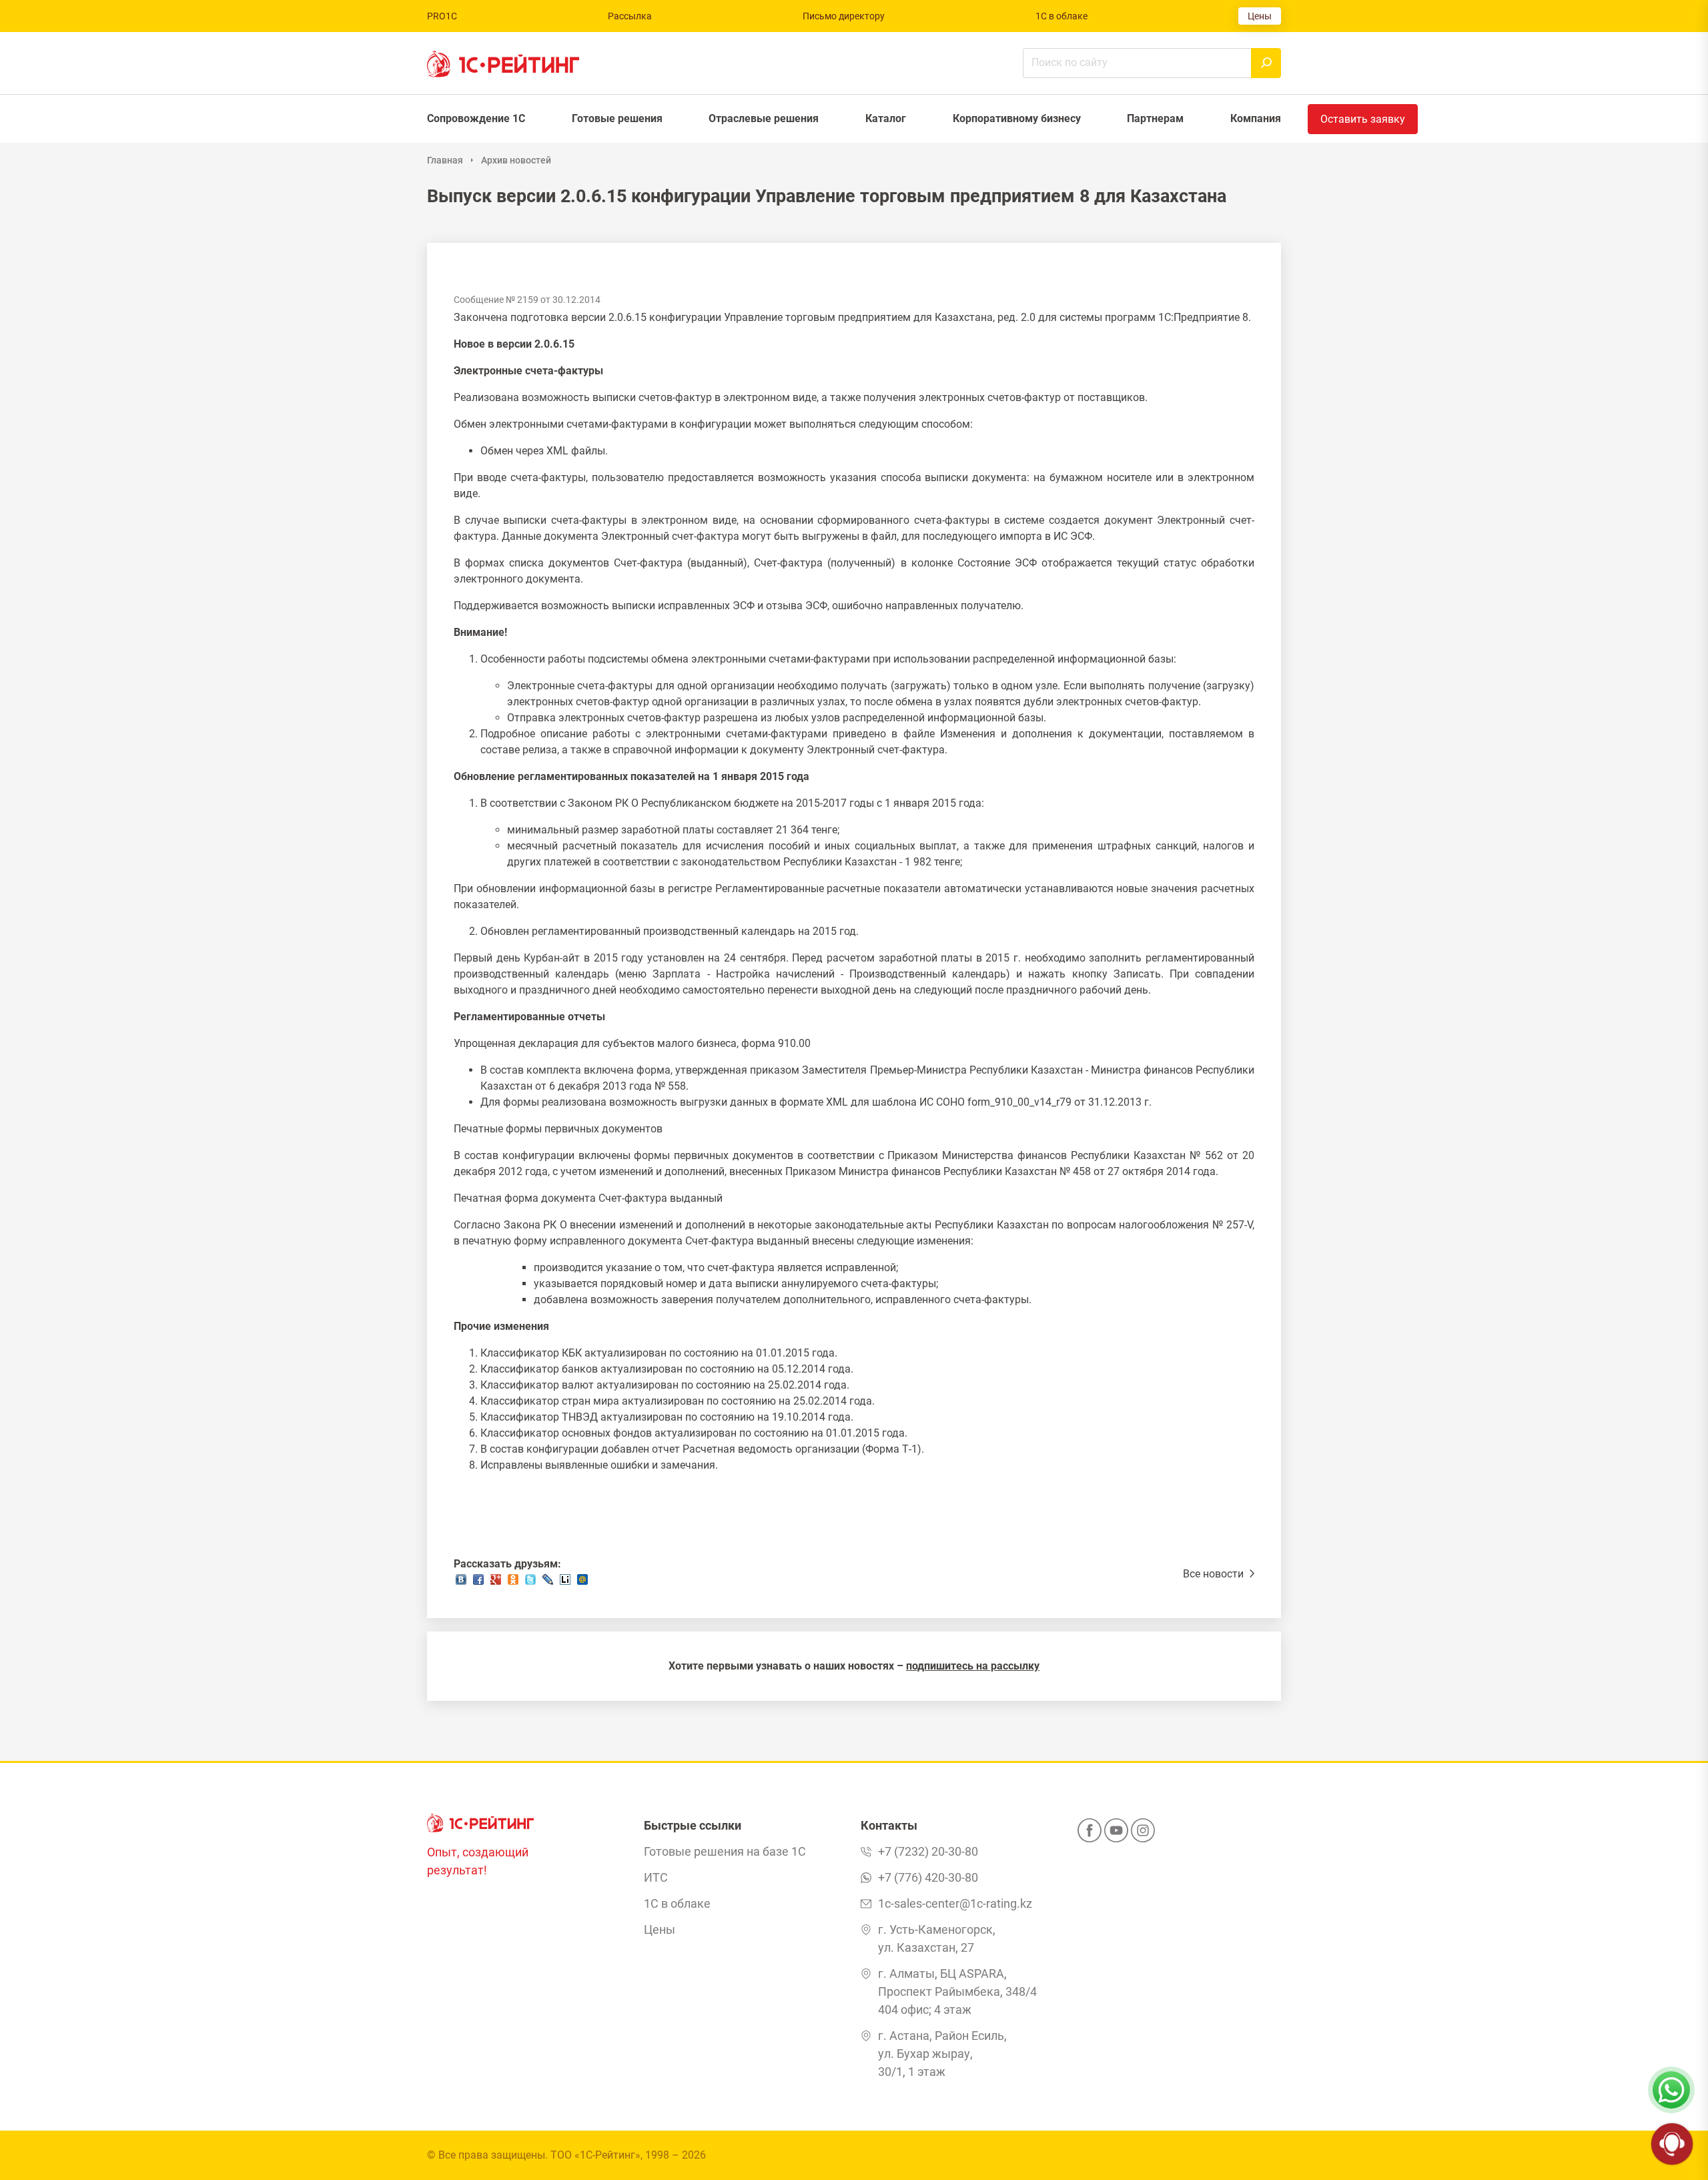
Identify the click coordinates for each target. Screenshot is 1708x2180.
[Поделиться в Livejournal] (548, 1583)
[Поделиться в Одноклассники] (513, 1583)
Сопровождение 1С (476, 118)
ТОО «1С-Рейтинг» (595, 2155)
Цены (1260, 16)
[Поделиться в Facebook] (478, 1583)
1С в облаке (1061, 16)
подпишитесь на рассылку (973, 1666)
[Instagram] (1143, 1834)
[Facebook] (1090, 1834)
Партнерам (1155, 118)
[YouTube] (1116, 1834)
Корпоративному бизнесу (1017, 118)
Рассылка (630, 16)
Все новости (1215, 1574)
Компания (1256, 118)
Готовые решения (617, 118)
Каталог (886, 118)
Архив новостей (516, 160)
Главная (445, 160)
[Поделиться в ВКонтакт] (461, 1583)
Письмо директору (844, 16)
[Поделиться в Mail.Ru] (582, 1583)
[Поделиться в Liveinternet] (565, 1583)
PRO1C (442, 16)
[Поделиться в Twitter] (530, 1583)
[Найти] (1266, 63)
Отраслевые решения (764, 118)
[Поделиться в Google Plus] (496, 1583)
